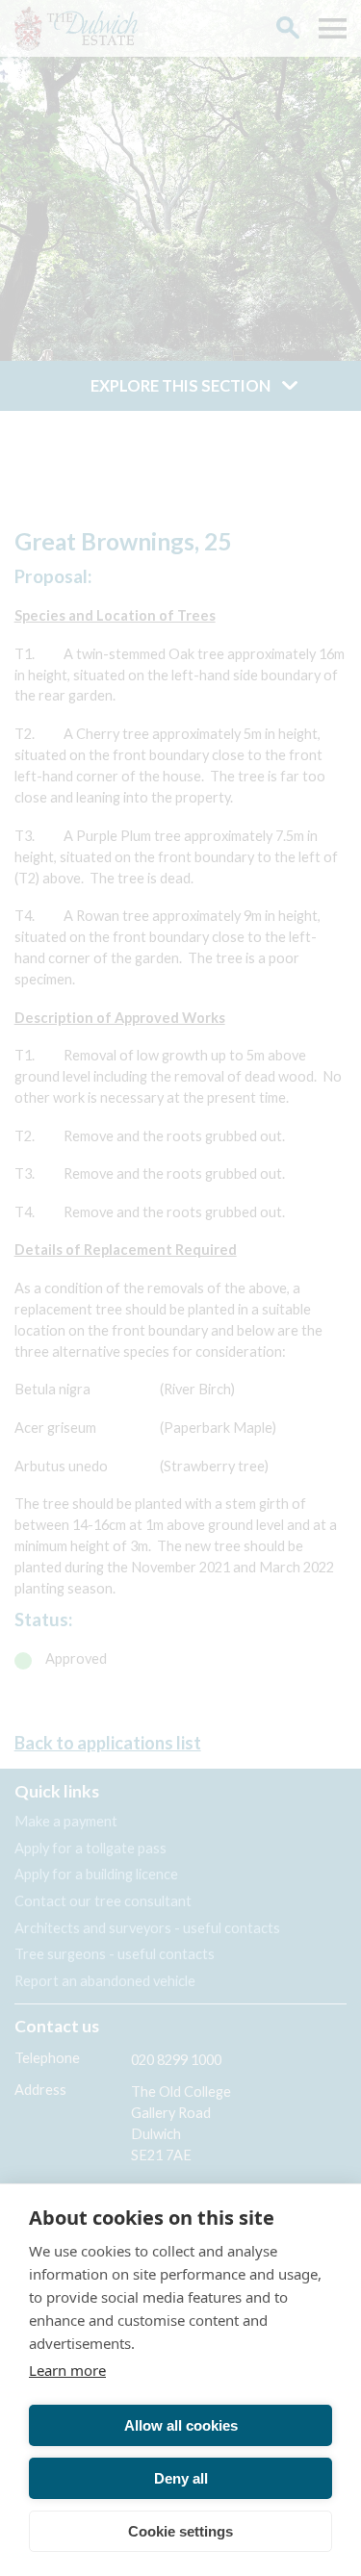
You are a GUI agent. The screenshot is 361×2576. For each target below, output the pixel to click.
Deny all (181, 2478)
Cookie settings (180, 2531)
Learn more (67, 2370)
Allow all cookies (181, 2425)
